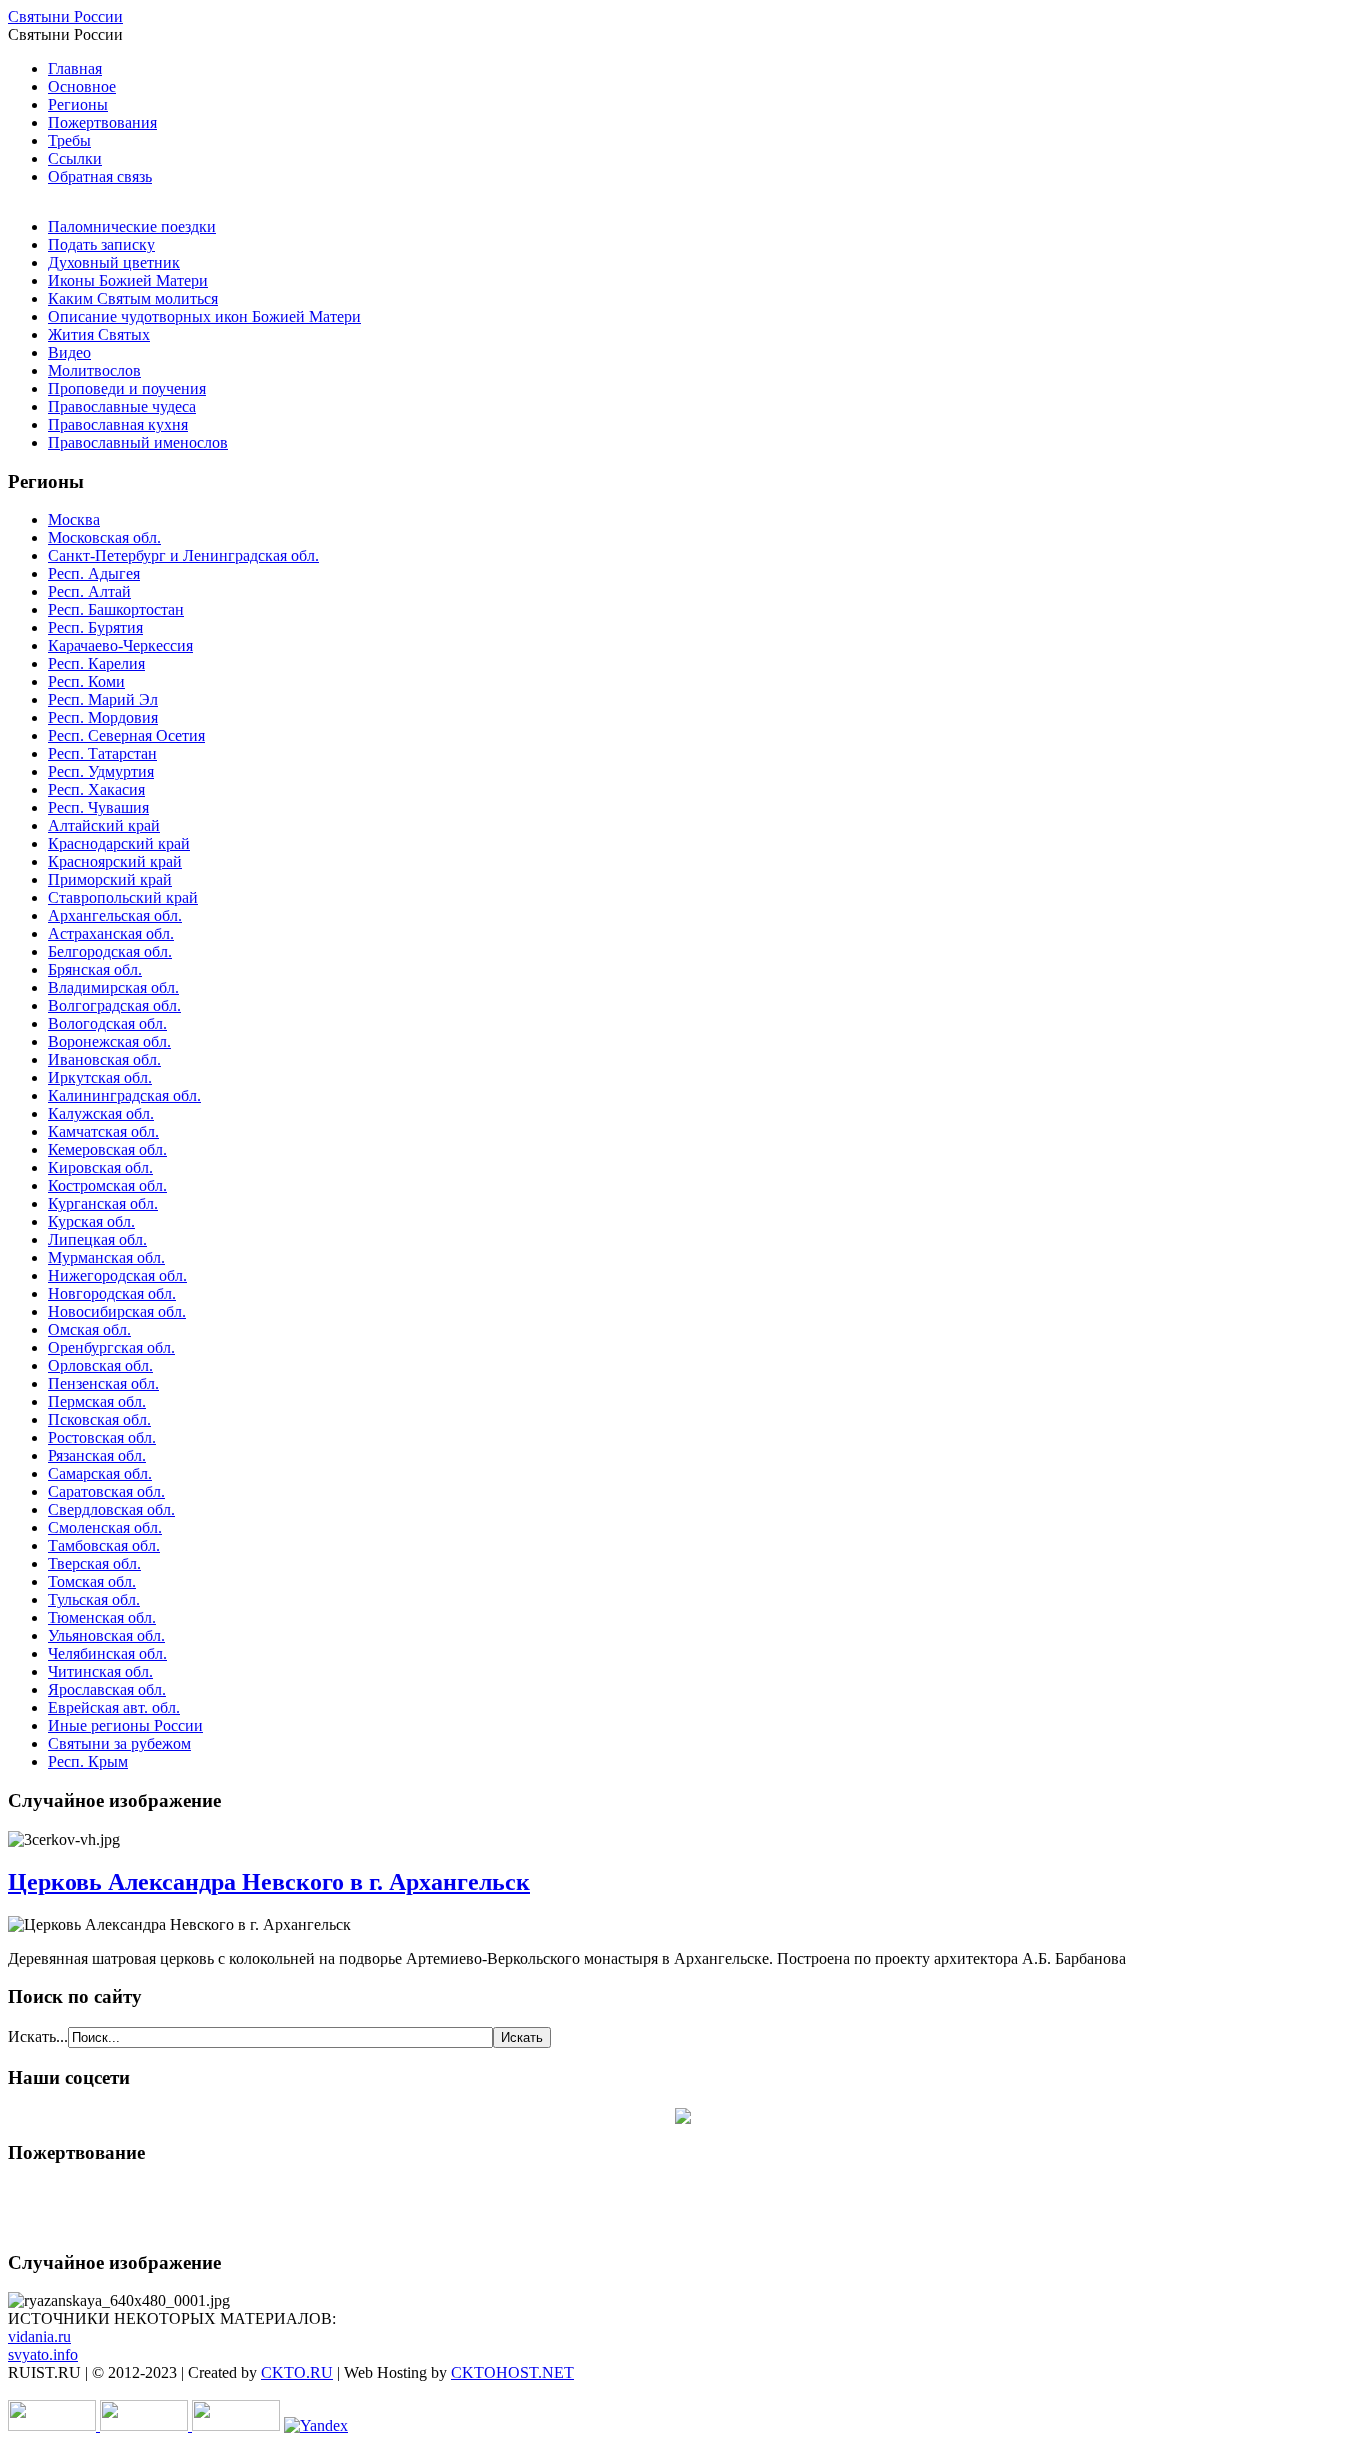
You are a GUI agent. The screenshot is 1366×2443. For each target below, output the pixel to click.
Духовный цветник (114, 262)
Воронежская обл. (109, 1041)
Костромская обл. (107, 1185)
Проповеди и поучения (127, 388)
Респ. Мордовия (103, 717)
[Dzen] (683, 2118)
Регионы (78, 104)
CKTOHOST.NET (512, 2372)
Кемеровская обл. (107, 1149)
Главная (75, 68)
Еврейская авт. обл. (114, 1707)
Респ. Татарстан (102, 753)
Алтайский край (104, 825)
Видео (69, 352)
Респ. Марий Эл (103, 699)
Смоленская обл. (105, 1527)
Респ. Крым (88, 1761)
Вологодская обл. (107, 1023)
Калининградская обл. (124, 1095)
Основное (82, 86)
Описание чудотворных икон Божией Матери (204, 316)
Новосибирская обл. (117, 1311)
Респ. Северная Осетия (126, 735)
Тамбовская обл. (104, 1545)
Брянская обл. (95, 969)
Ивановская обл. (104, 1059)
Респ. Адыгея (94, 573)
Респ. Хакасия (96, 789)
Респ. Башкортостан (116, 609)
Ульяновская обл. (106, 1635)
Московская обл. (104, 537)
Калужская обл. (101, 1113)
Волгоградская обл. (114, 1005)
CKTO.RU (297, 2372)
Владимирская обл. (113, 987)
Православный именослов (138, 442)
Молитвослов (94, 370)
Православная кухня (118, 424)
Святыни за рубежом (119, 1743)
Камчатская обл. (103, 1131)
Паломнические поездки (132, 226)
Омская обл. (89, 1329)
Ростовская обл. (102, 1437)
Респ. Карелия (96, 663)
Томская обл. (92, 1581)
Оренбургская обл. (111, 1347)
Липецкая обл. (97, 1239)
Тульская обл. (94, 1599)
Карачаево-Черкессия (120, 645)
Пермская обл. (97, 1401)
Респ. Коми (86, 681)
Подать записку (101, 244)
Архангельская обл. (115, 915)
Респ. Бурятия (95, 627)
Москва (74, 519)
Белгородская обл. (110, 951)
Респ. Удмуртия (101, 771)
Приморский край (110, 879)
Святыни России (65, 16)
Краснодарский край (119, 843)
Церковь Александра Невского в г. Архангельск (269, 1882)
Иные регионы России (125, 1725)
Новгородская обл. (112, 1293)
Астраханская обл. (111, 933)
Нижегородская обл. (117, 1275)
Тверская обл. (94, 1563)
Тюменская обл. (102, 1617)
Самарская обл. (100, 1473)
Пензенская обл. (103, 1383)
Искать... (38, 2036)
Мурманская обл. (106, 1257)
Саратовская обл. (106, 1491)
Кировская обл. (100, 1167)
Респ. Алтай (89, 591)
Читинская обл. (100, 1671)
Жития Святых (99, 334)
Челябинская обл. (107, 1653)
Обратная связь (100, 176)
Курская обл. (91, 1221)
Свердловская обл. (111, 1509)
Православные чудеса (122, 406)
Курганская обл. (103, 1203)
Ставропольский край (123, 897)
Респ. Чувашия (98, 807)
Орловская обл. (100, 1365)
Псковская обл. (99, 1419)
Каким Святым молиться (133, 298)
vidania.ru (39, 2336)
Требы (69, 140)
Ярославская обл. (107, 1689)
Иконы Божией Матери (128, 280)
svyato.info (43, 2354)
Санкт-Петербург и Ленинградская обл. (183, 555)
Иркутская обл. (100, 1077)
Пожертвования (102, 122)
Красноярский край (115, 861)
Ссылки (75, 158)
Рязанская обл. (97, 1455)
